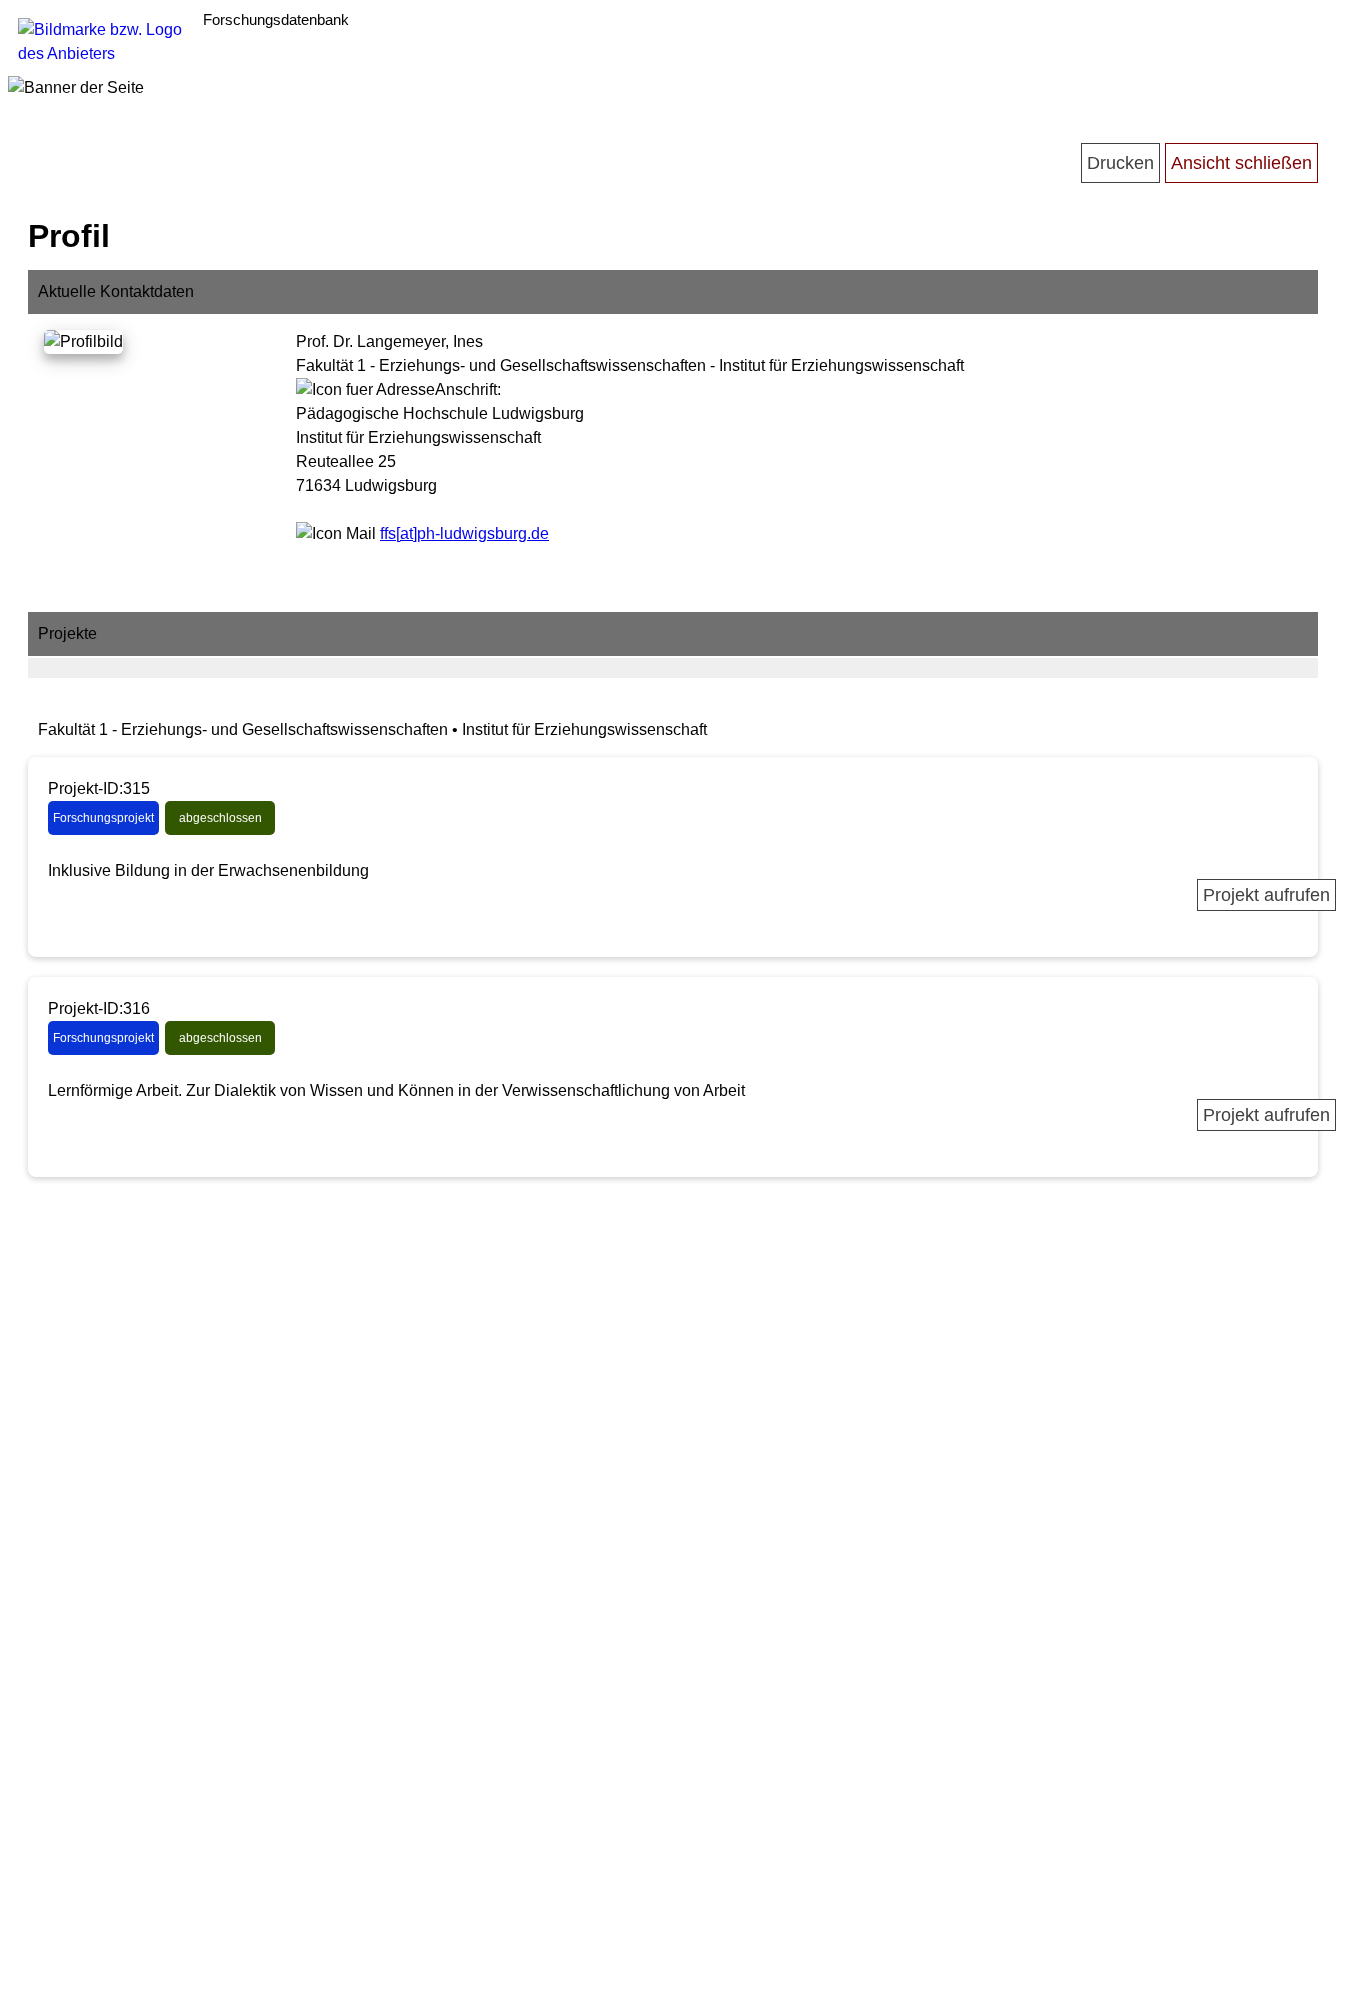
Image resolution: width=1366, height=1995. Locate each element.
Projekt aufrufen (1266, 895)
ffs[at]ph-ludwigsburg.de (464, 533)
